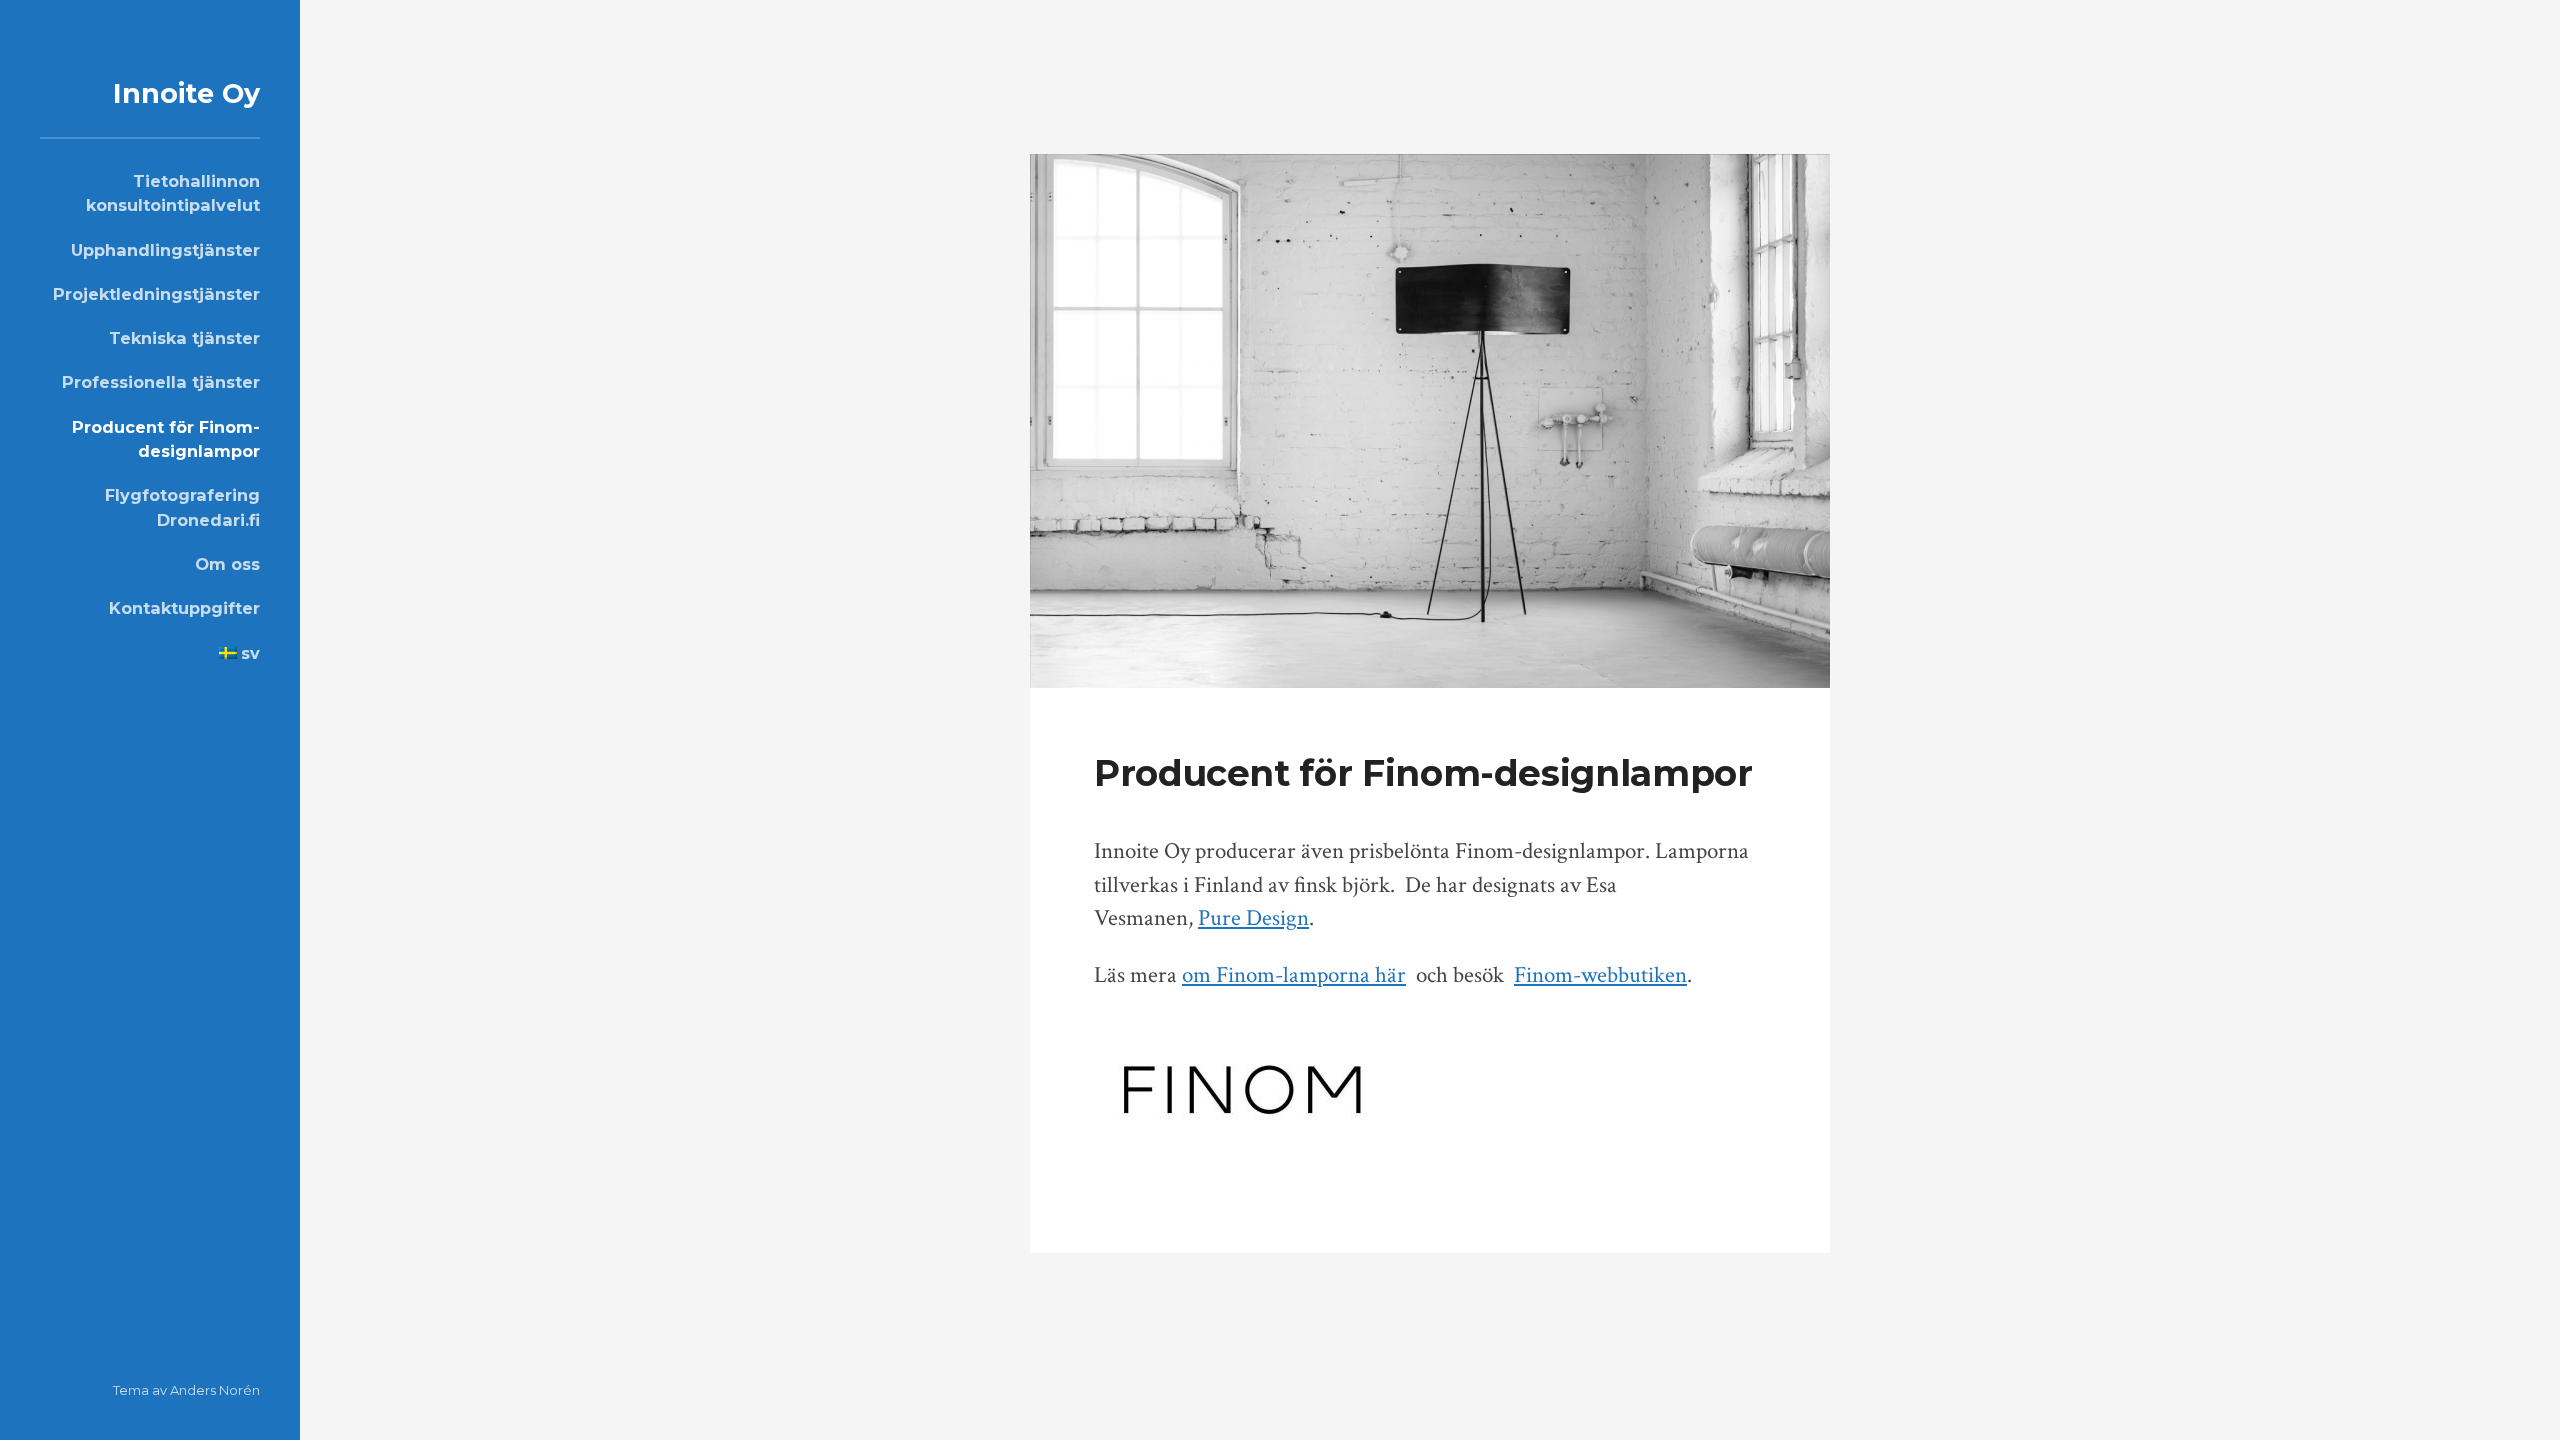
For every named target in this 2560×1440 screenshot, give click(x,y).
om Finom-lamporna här (1294, 975)
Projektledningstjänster (156, 294)
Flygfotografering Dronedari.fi (182, 507)
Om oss (227, 564)
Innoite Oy (186, 93)
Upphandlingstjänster (165, 250)
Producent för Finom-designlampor (166, 439)
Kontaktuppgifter (184, 608)
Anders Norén (215, 1390)
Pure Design (1253, 918)
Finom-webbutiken (1600, 975)
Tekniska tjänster (184, 338)
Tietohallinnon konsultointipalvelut (173, 193)
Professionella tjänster (161, 382)
